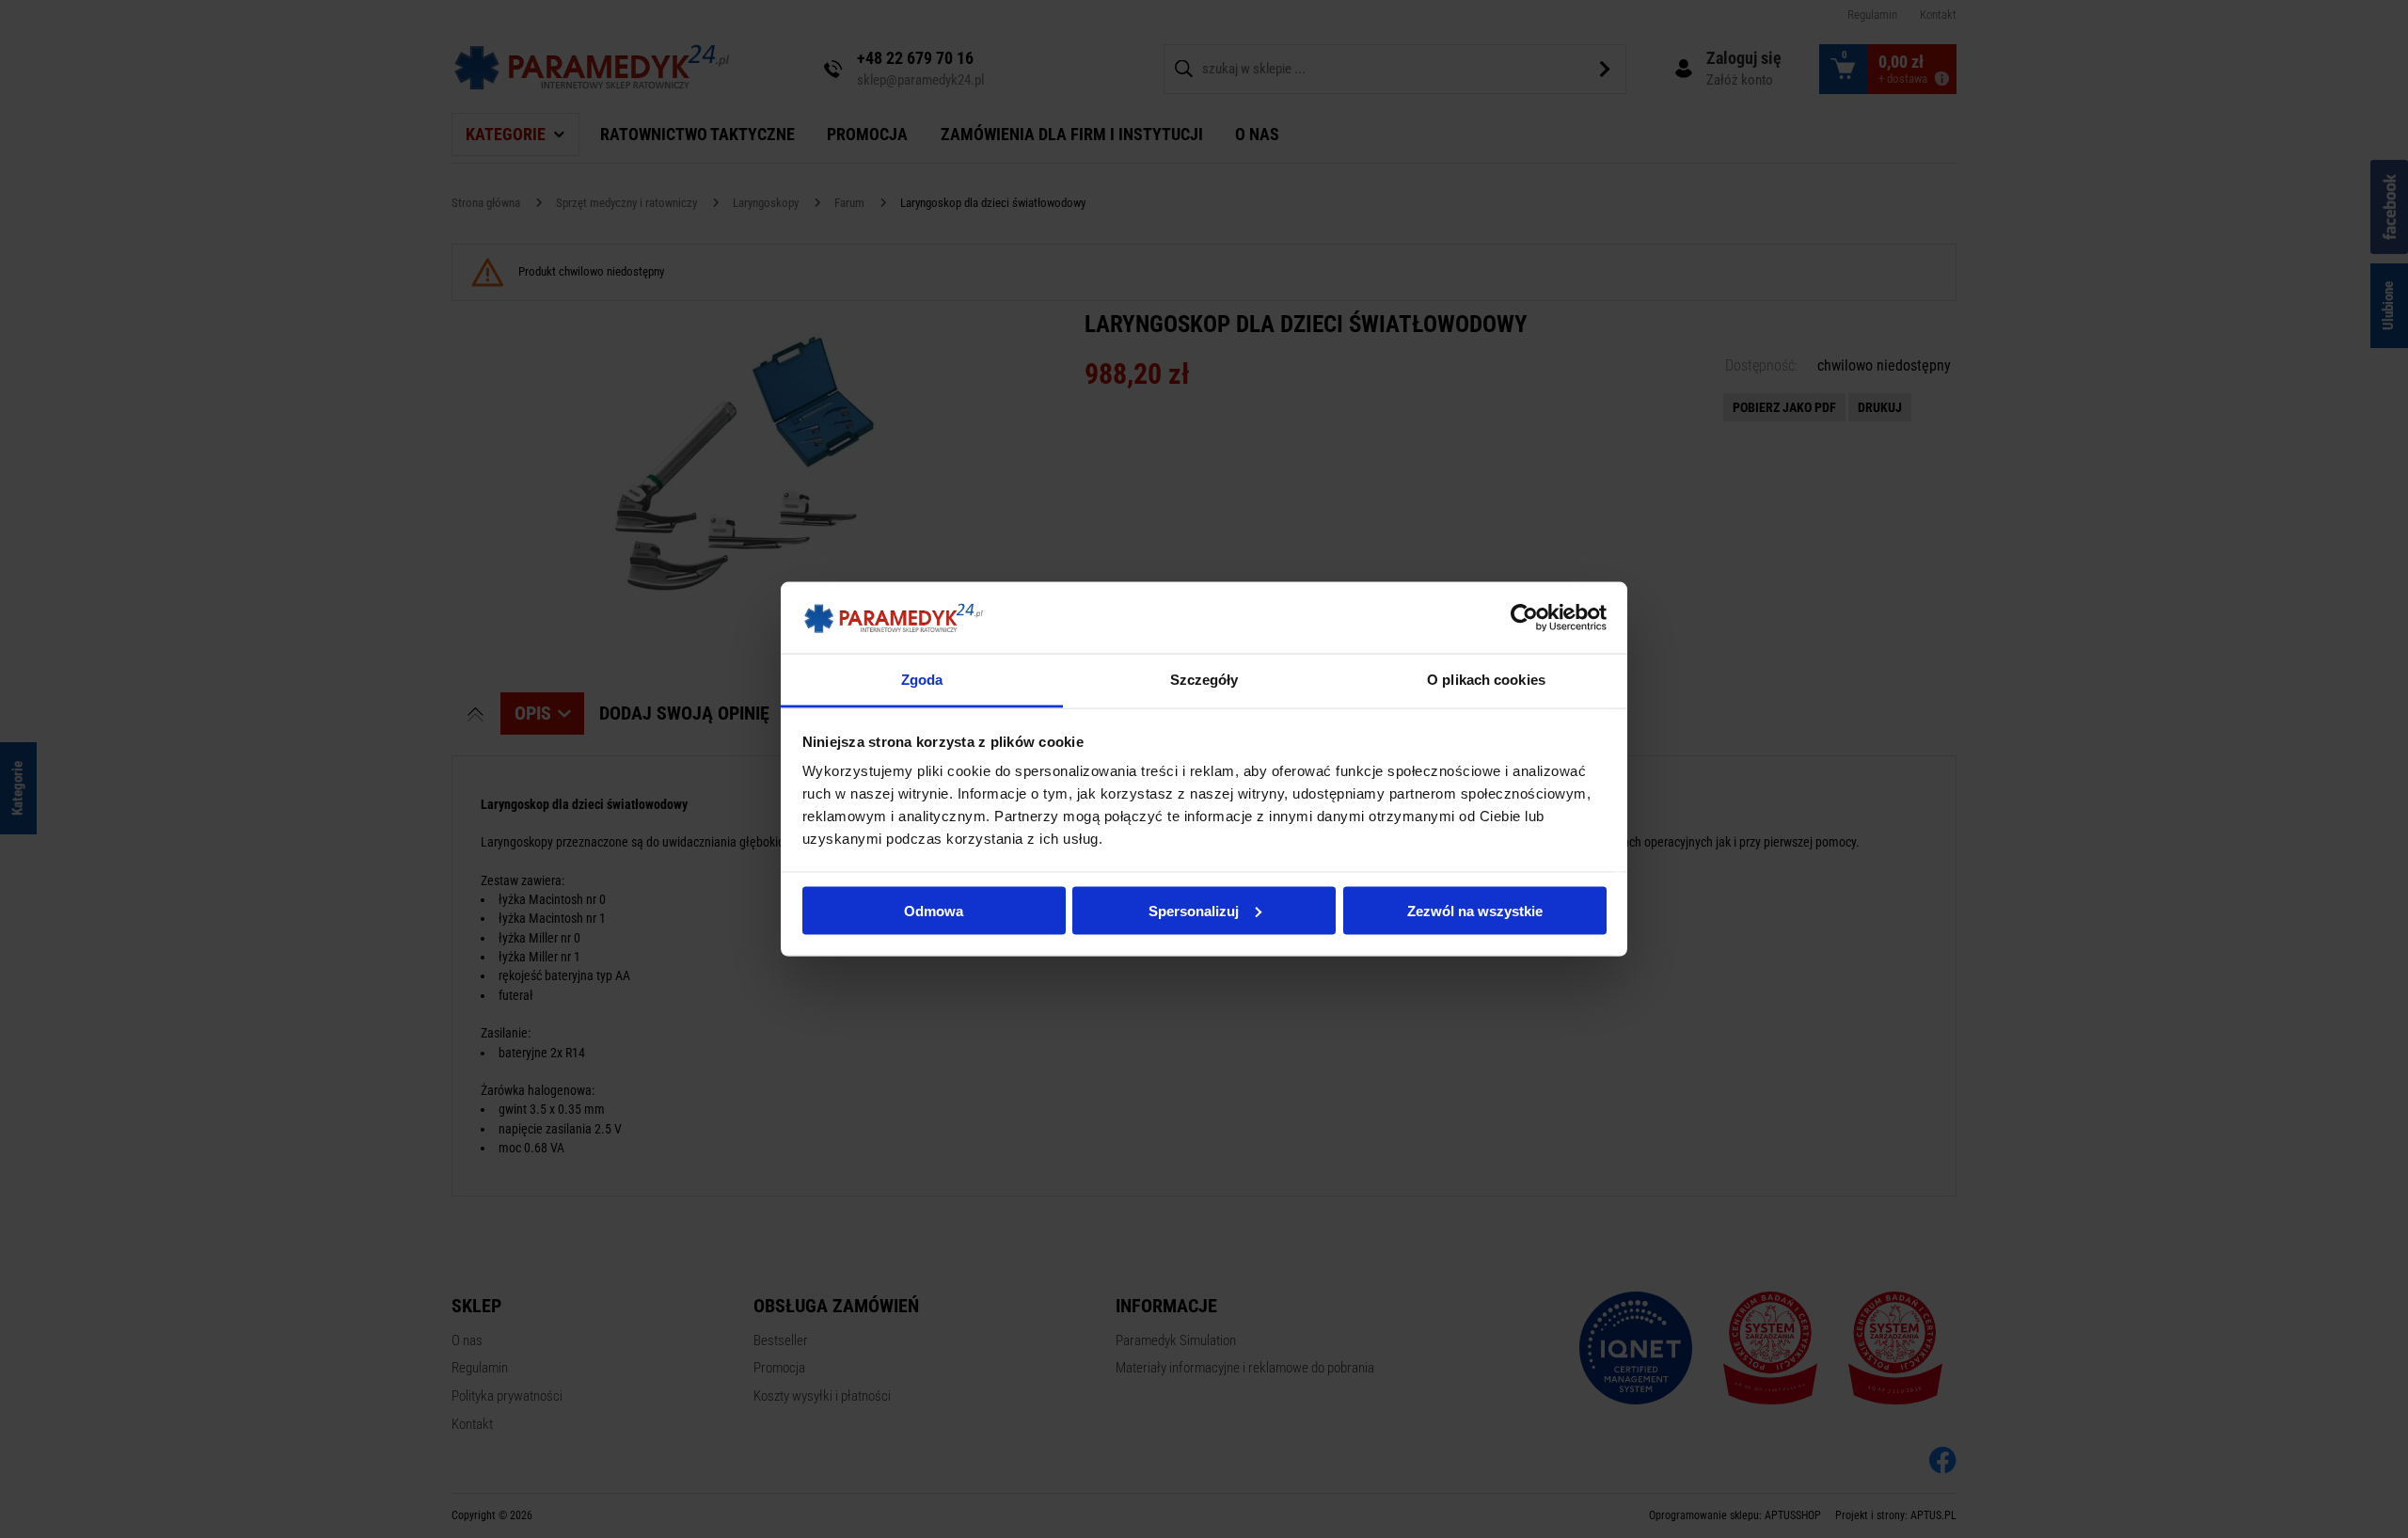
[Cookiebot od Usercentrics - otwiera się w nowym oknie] (1524, 617)
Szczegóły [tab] (1204, 680)
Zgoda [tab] (922, 680)
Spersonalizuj (1194, 910)
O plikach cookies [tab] (1486, 680)
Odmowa (934, 910)
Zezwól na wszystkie (1475, 910)
